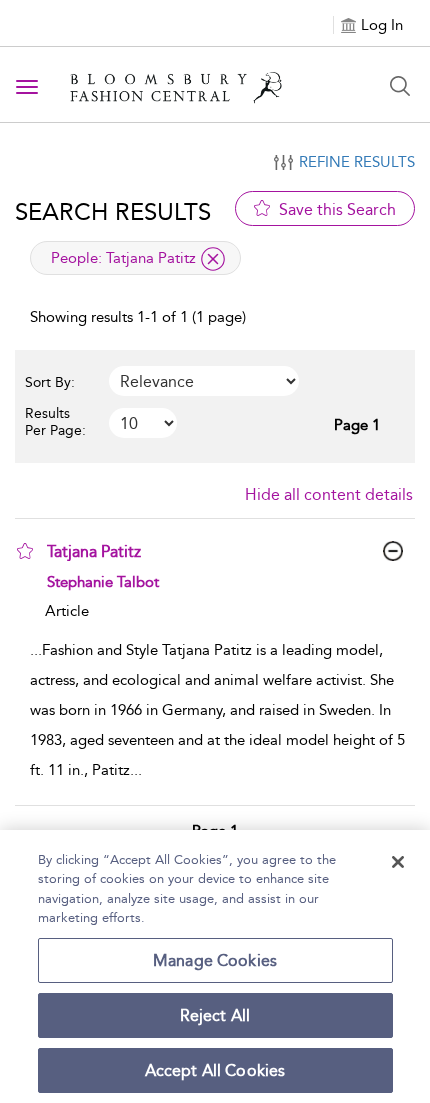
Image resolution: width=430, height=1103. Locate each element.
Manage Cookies (215, 960)
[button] (25, 551)
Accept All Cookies (215, 1070)
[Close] (398, 862)
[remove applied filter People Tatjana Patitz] (213, 259)
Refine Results (357, 162)
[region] (215, 966)
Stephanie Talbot (103, 582)
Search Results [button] (113, 211)
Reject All (215, 1015)
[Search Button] (400, 86)
